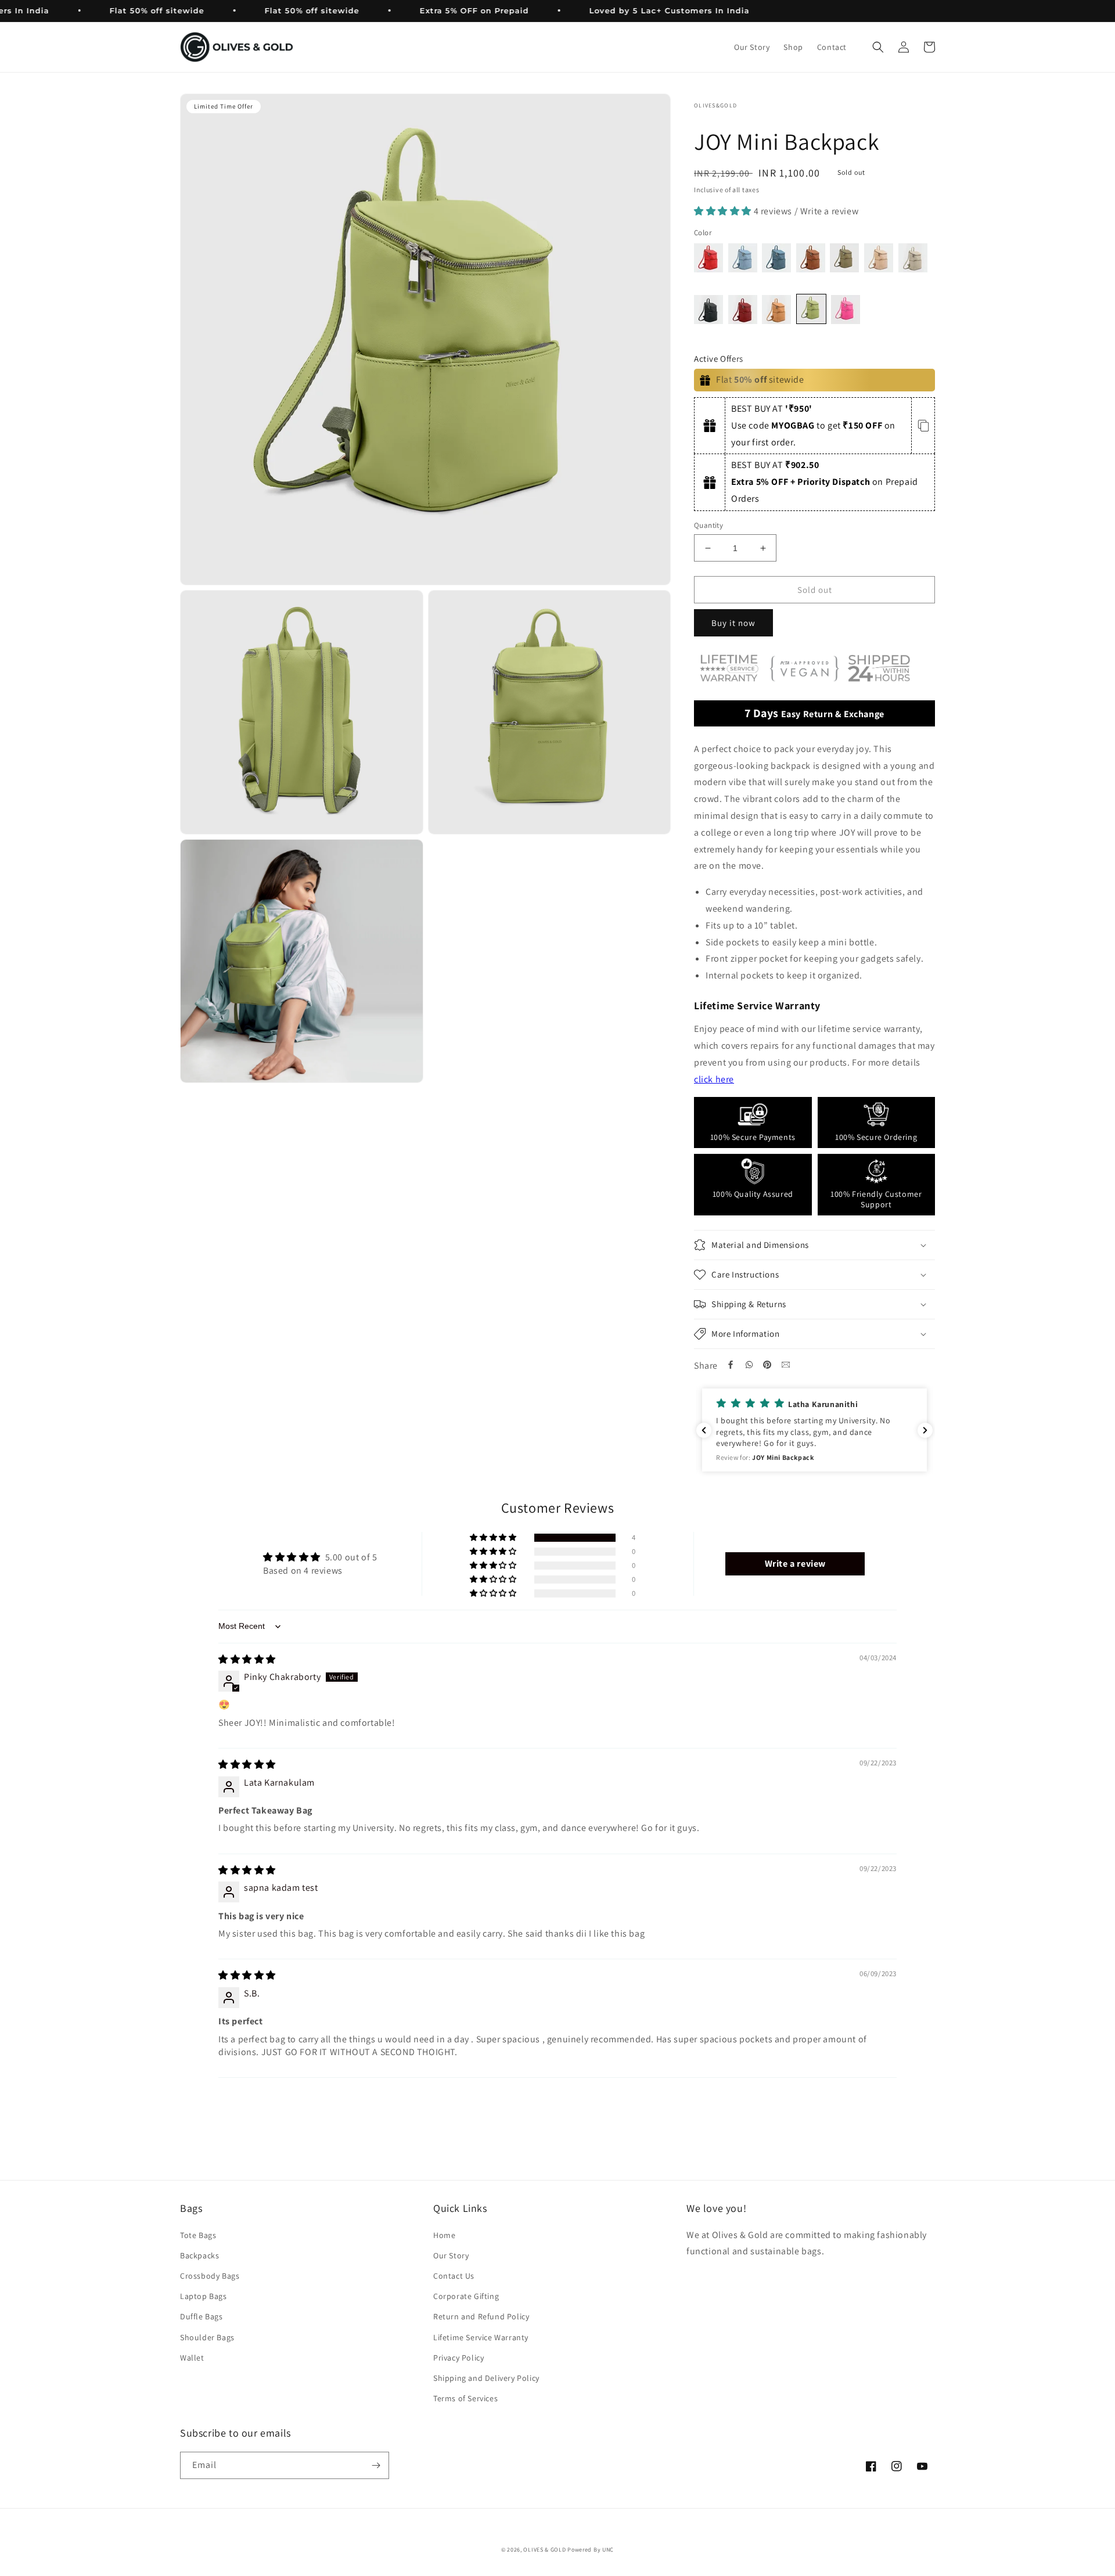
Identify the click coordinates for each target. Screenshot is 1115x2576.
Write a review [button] (795, 1564)
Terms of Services (465, 2398)
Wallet (192, 2358)
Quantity (708, 525)
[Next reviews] (925, 1430)
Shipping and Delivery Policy (486, 2378)
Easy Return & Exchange (814, 713)
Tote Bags (198, 2235)
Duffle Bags (202, 2316)
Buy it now (733, 623)
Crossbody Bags (210, 2276)
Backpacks (199, 2255)
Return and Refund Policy (481, 2316)
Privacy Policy (458, 2358)
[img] (247, 1659)
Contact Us (454, 2276)
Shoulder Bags (207, 2337)
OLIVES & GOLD (544, 2550)
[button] (878, 47)
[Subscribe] (376, 2465)
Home (444, 2235)
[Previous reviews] (704, 1430)
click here (714, 1079)
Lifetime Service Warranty (481, 2337)
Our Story (451, 2255)
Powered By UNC (591, 2550)
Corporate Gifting (466, 2296)
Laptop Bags (204, 2296)
